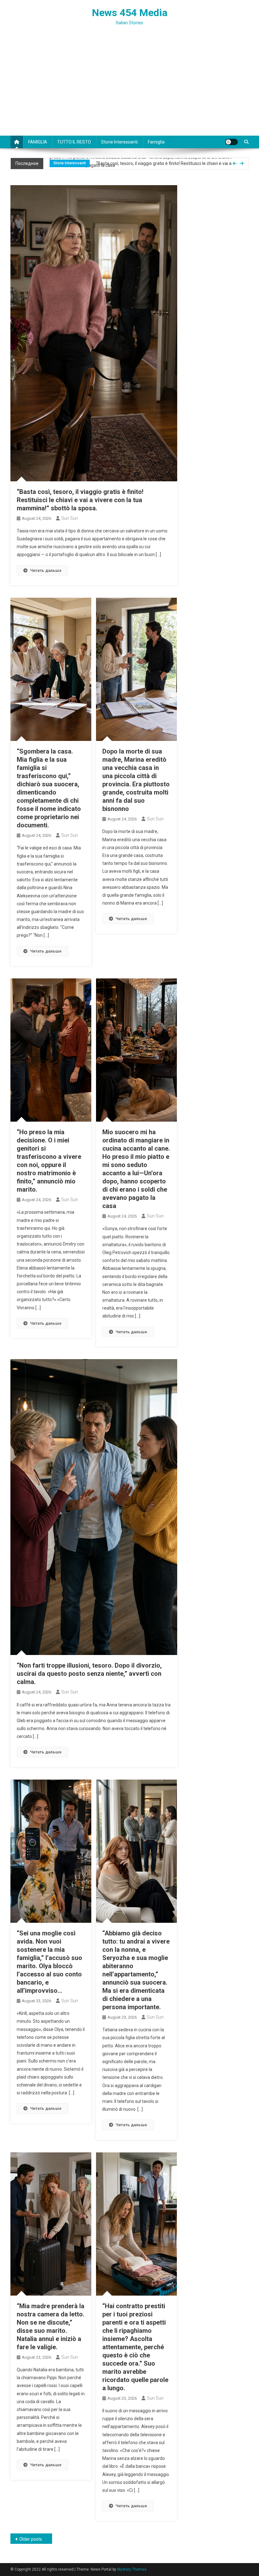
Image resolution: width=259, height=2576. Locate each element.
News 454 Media (130, 13)
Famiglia (156, 142)
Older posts (31, 2539)
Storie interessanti (119, 142)
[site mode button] (232, 142)
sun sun (70, 518)
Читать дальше (46, 570)
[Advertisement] (129, 88)
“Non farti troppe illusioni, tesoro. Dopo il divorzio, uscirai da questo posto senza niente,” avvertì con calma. (89, 1674)
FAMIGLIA (38, 142)
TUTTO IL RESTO (74, 142)
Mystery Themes (132, 2569)
